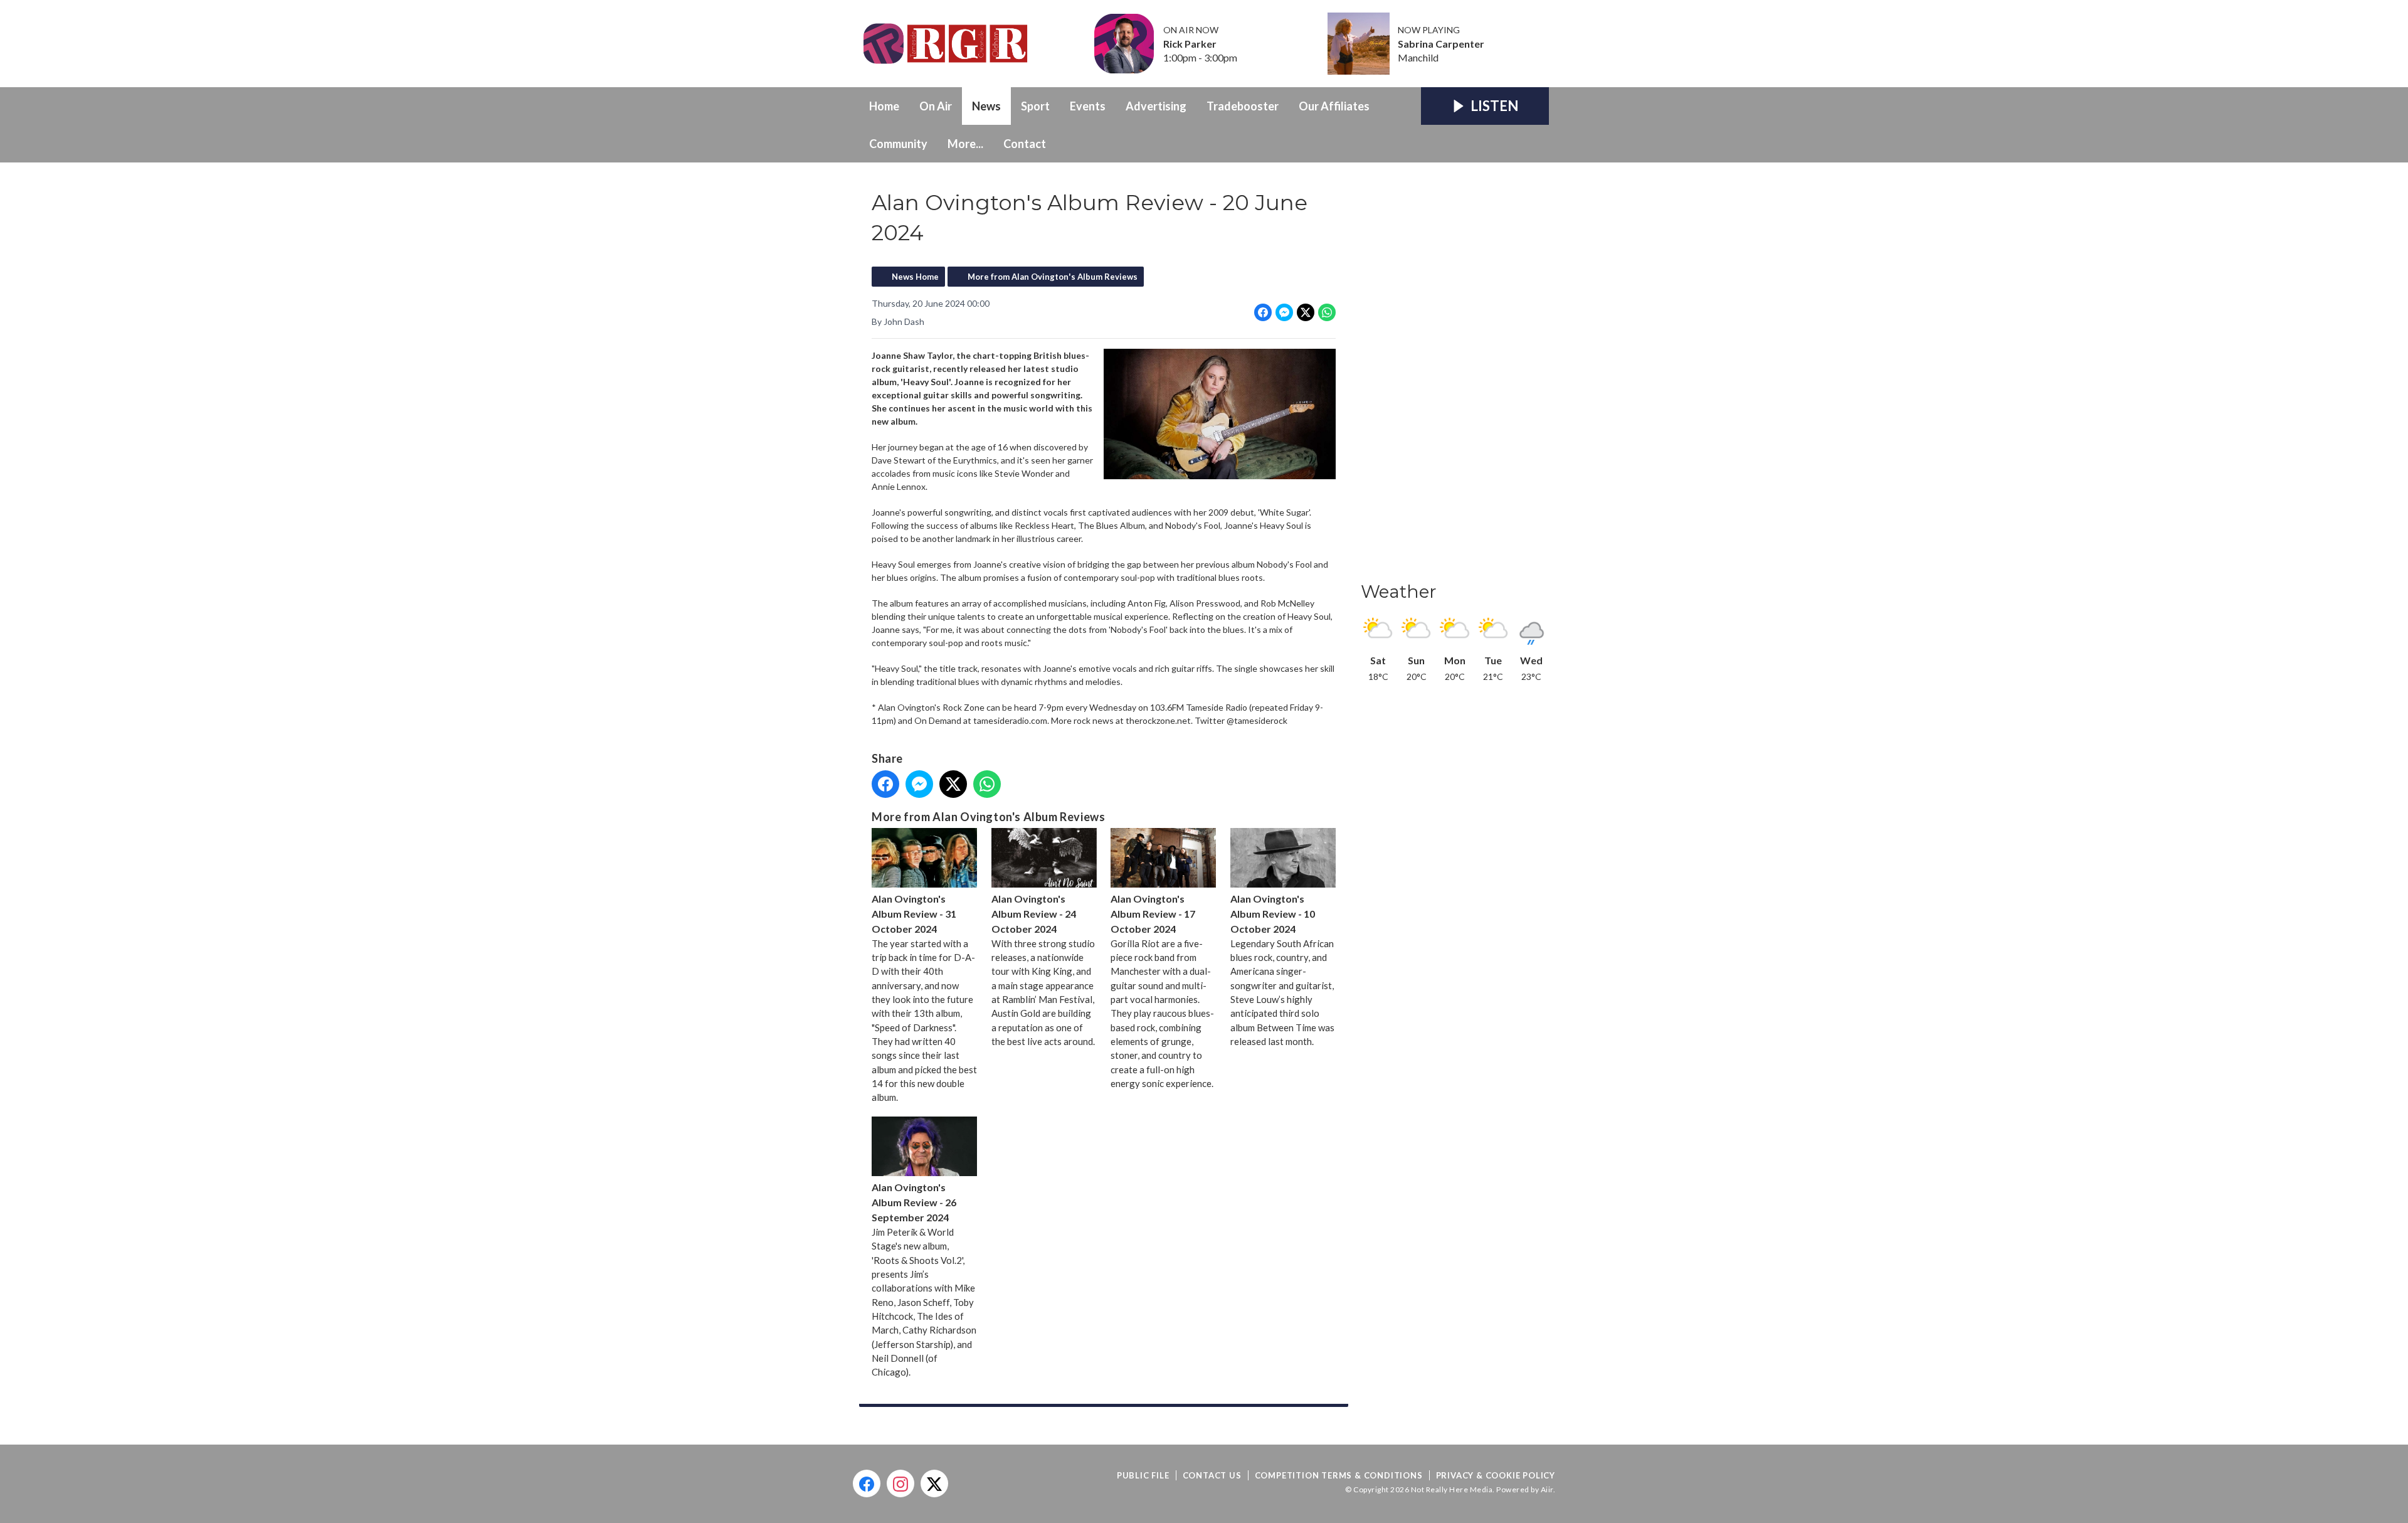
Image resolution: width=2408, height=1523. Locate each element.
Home (884, 106)
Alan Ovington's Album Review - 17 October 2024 (1153, 914)
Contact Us (1212, 1475)
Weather (1399, 592)
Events (1088, 106)
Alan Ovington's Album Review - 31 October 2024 (914, 914)
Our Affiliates (1334, 106)
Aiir (1547, 1489)
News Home (915, 277)
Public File (1143, 1475)
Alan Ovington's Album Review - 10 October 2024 (1273, 914)
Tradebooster (1243, 106)
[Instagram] (900, 1483)
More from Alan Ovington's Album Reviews (1053, 277)
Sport (1035, 106)
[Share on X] (1306, 312)
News (986, 106)
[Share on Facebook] (1263, 312)
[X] (934, 1483)
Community (898, 144)
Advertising (1156, 106)
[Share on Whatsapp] (1327, 312)
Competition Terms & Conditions (1339, 1475)
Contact (1025, 144)
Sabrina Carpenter (1441, 44)
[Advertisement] (1455, 376)
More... (965, 144)
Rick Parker (1190, 44)
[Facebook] (867, 1483)
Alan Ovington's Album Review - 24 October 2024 (1034, 914)
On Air (936, 106)
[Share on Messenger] (1284, 312)
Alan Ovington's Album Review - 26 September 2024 (914, 1202)
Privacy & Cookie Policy (1496, 1475)
